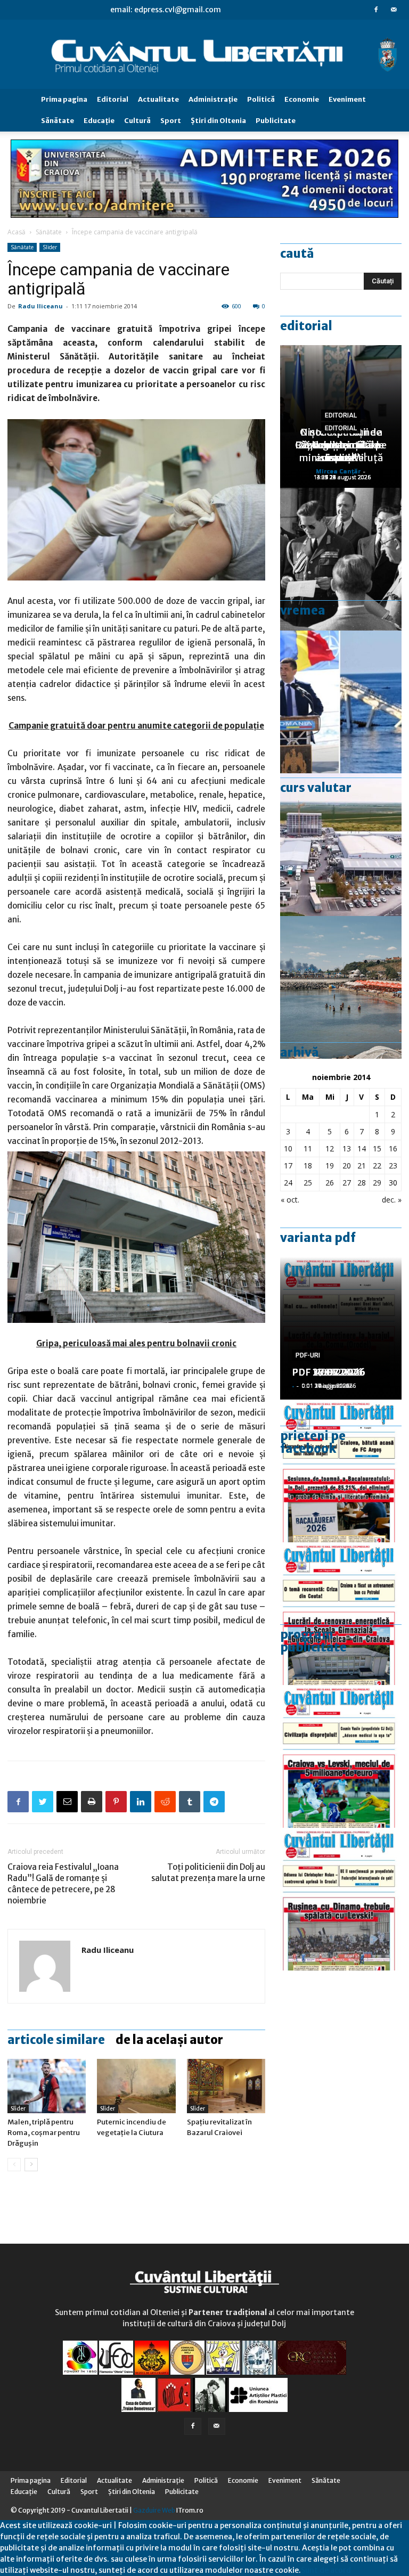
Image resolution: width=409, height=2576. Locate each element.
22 (377, 1166)
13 (347, 1148)
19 (330, 1166)
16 (393, 1148)
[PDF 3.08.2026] (341, 1614)
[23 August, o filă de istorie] (341, 559)
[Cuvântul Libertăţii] (204, 55)
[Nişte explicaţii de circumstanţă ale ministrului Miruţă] (341, 702)
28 (362, 1183)
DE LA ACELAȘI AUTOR (169, 2040)
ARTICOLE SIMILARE (56, 2040)
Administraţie (213, 99)
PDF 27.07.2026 (329, 1372)
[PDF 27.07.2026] (341, 1899)
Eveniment (347, 99)
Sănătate (58, 121)
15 (377, 1148)
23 (393, 1166)
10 (288, 1148)
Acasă (17, 232)
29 (377, 1183)
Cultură (137, 121)
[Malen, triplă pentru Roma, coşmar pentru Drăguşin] (47, 2086)
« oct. (290, 1200)
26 (330, 1183)
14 (362, 1148)
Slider (50, 247)
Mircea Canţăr (338, 471)
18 (308, 1166)
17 (288, 1166)
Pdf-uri (308, 1355)
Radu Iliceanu (40, 306)
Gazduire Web (154, 2510)
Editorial (113, 99)
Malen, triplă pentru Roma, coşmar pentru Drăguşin (44, 2133)
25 (308, 1183)
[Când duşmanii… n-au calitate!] (341, 845)
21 (362, 1166)
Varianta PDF (318, 1238)
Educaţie (99, 121)
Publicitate (276, 121)
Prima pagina (64, 99)
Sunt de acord (326, 2570)
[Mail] (394, 10)
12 (330, 1148)
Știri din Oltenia (218, 121)
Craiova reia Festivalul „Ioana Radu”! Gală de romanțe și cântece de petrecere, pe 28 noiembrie (63, 1884)
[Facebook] (376, 10)
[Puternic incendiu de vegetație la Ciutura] (136, 2086)
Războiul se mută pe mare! (341, 451)
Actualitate (158, 99)
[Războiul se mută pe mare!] (341, 987)
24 (288, 1183)
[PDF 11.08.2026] (341, 1471)
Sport (171, 121)
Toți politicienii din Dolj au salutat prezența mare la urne (208, 1872)
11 (308, 1148)
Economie (302, 99)
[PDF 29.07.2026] (341, 1756)
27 (347, 1183)
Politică (261, 99)
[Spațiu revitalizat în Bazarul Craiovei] (226, 2086)
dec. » (392, 1200)
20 (347, 1166)
